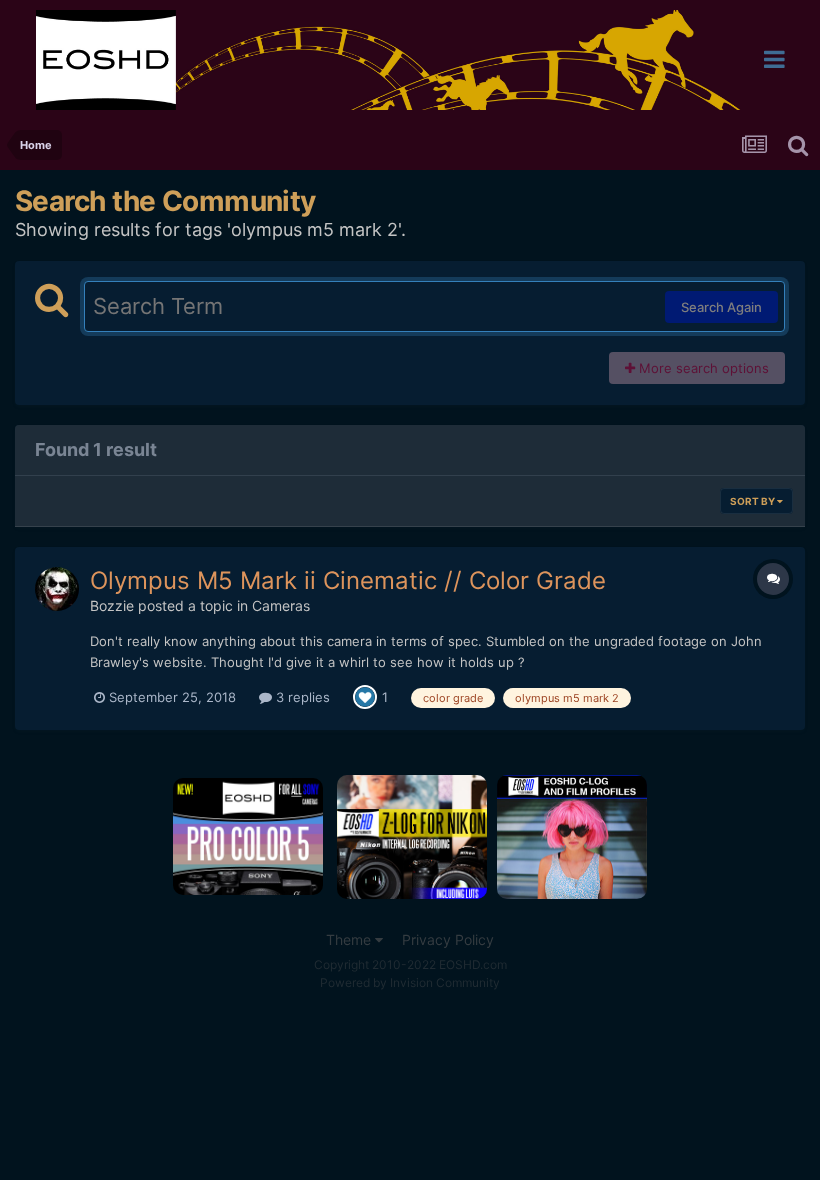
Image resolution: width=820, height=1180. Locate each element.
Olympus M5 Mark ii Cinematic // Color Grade (348, 580)
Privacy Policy (448, 939)
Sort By (753, 501)
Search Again (721, 307)
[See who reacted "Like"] (365, 696)
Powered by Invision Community (410, 982)
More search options (702, 368)
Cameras (281, 605)
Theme (350, 939)
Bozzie (112, 605)
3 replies (301, 697)
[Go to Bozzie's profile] (57, 589)
